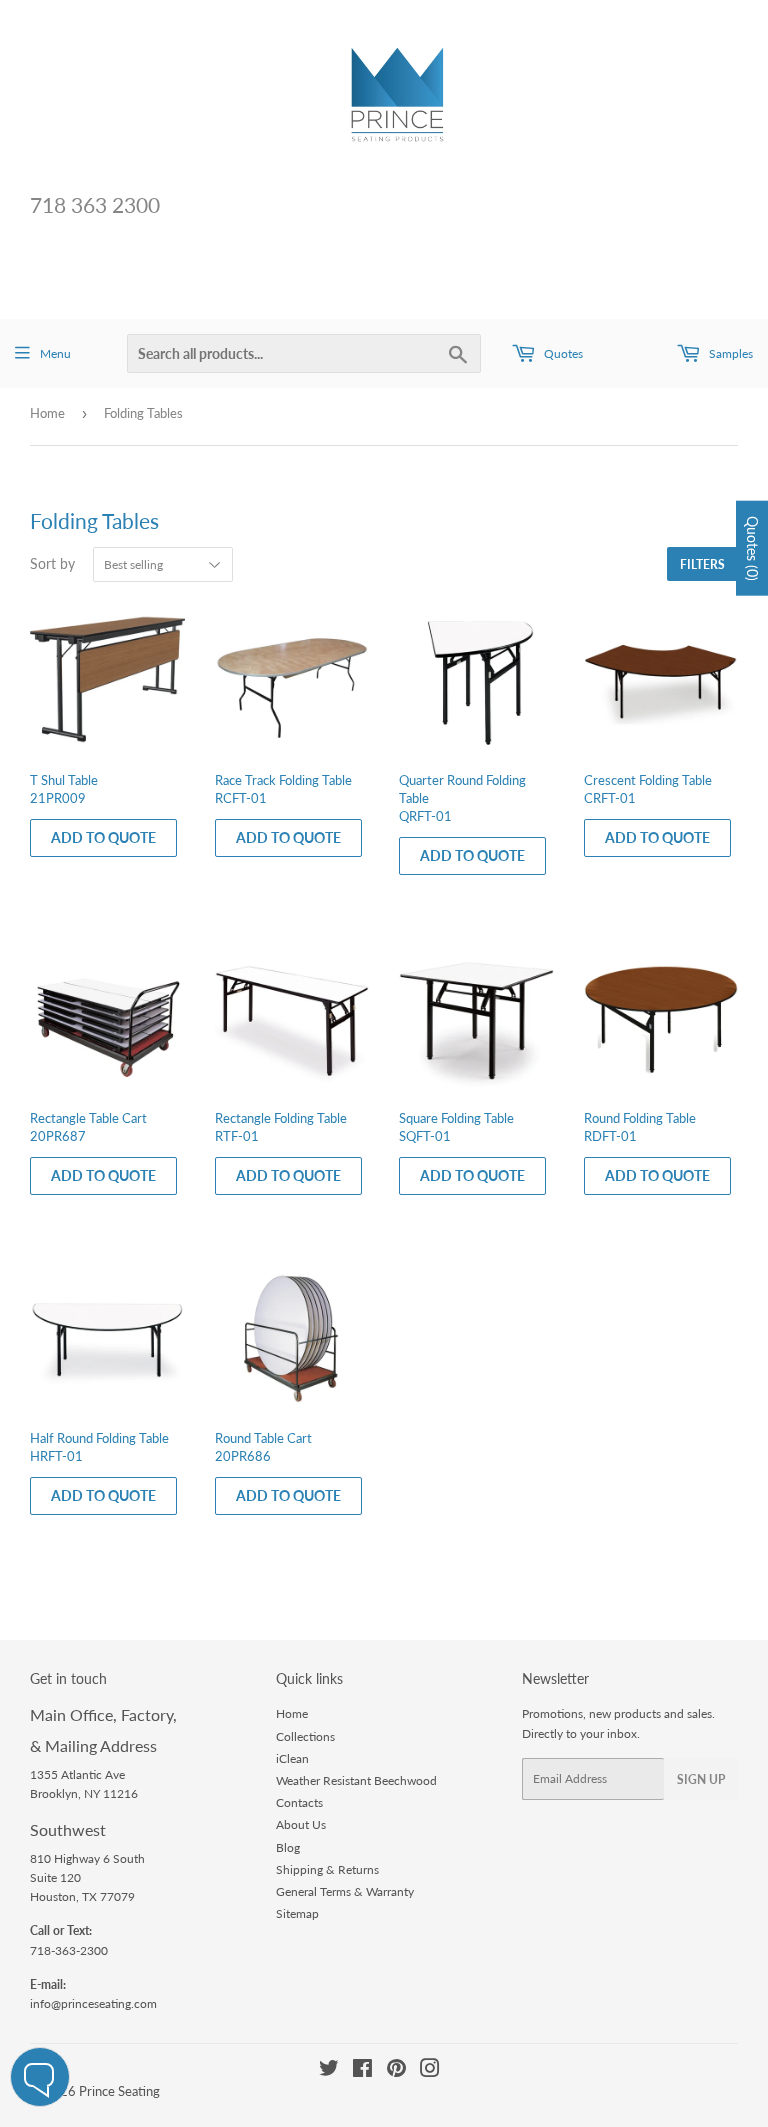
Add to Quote (103, 837)
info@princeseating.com (93, 2003)
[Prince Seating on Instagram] (430, 2071)
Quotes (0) (752, 547)
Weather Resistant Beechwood (356, 1780)
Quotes (562, 353)
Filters (702, 564)
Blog (288, 1847)
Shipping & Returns (327, 1869)
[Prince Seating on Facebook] (362, 2071)
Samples (729, 353)
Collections (305, 1736)
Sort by (52, 563)
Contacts (299, 1802)
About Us (301, 1824)
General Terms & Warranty (345, 1891)
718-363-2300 (69, 1950)
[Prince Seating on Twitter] (329, 2071)
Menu (55, 353)
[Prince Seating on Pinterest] (396, 2071)
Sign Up (701, 1779)
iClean (292, 1758)
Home (47, 413)
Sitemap (297, 1913)
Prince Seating (119, 2091)
